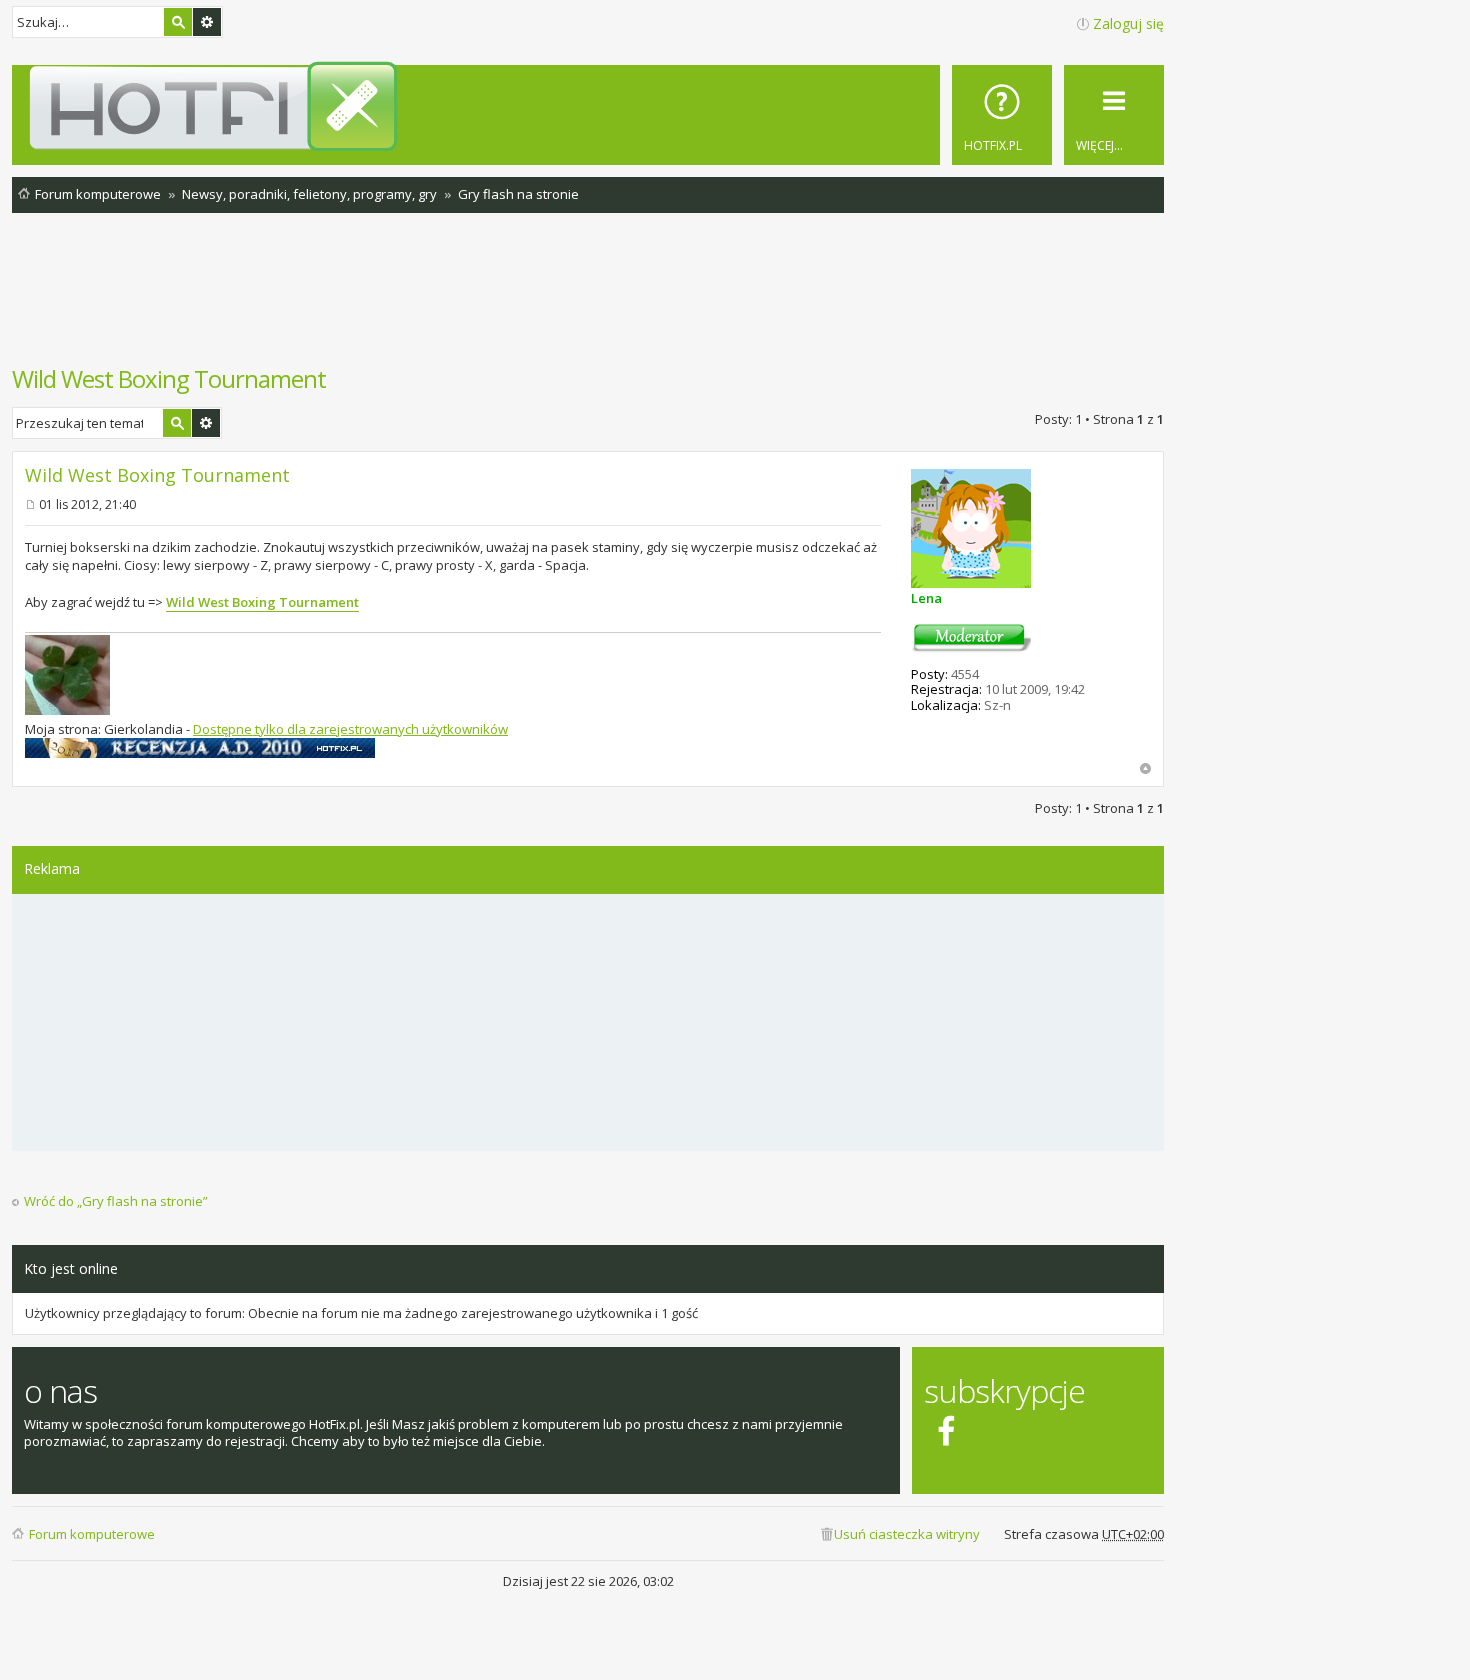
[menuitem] (1002, 115)
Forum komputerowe (92, 1534)
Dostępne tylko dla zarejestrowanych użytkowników (350, 729)
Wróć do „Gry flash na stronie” (116, 1201)
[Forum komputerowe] (591, 106)
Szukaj (178, 22)
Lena (926, 598)
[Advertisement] (588, 299)
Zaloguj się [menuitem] (1128, 23)
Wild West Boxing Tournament (169, 378)
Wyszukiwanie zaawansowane (207, 22)
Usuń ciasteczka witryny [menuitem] (907, 1534)
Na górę (1145, 768)
